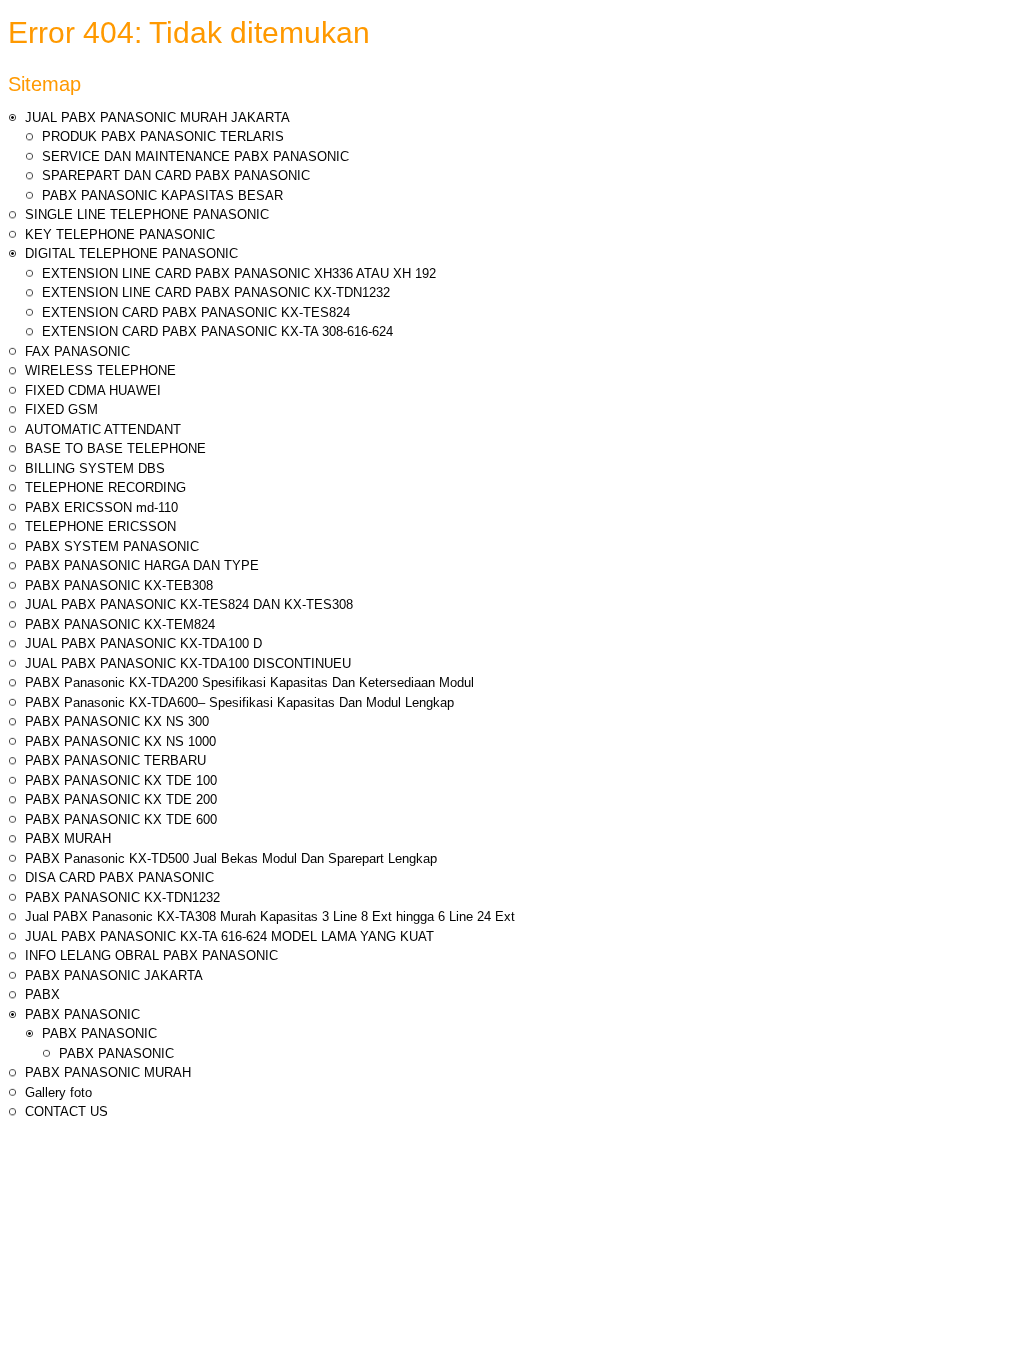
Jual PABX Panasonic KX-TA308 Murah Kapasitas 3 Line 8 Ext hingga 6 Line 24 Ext (270, 916)
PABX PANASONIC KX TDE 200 (121, 799)
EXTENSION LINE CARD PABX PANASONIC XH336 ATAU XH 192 (239, 273)
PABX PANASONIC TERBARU (115, 760)
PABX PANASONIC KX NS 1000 (120, 741)
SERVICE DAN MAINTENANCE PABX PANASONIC (195, 156)
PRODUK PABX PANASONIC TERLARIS (163, 136)
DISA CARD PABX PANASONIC (119, 877)
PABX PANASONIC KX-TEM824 (120, 624)
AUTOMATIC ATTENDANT (103, 429)
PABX (42, 994)
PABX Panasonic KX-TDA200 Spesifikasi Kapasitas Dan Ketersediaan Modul (249, 682)
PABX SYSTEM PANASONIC (112, 546)
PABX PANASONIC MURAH (108, 1072)
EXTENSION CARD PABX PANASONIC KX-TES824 (196, 312)
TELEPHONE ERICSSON (100, 526)
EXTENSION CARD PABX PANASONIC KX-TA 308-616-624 (217, 331)
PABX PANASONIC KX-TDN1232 (122, 897)
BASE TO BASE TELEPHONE (115, 448)
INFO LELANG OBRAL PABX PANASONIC (151, 955)
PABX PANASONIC (82, 1014)
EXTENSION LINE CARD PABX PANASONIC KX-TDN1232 (216, 292)
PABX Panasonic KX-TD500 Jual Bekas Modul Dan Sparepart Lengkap (231, 858)
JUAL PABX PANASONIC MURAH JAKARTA (157, 117)
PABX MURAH (68, 838)
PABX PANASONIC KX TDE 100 (121, 780)
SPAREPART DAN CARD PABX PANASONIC (176, 175)
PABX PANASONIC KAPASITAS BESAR (162, 195)
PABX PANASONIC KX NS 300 (117, 721)
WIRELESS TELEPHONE (100, 370)
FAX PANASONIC (77, 351)
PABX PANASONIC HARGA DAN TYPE (142, 565)
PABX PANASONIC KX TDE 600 (121, 819)
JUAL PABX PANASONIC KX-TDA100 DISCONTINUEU (188, 663)
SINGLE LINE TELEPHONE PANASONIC (147, 214)
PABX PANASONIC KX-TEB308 (119, 585)
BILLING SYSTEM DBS (95, 468)
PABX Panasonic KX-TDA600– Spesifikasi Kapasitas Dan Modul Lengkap (239, 702)
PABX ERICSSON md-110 (101, 507)
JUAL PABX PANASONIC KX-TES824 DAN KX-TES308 (189, 604)
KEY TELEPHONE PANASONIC (120, 234)
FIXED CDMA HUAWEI (93, 390)
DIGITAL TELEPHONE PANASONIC (131, 253)
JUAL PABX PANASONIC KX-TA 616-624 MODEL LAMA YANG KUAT (229, 936)
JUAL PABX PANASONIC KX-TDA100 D (143, 643)
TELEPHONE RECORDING (105, 487)
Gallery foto (58, 1092)
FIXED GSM (61, 409)
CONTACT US (66, 1111)
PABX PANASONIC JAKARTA (114, 975)
